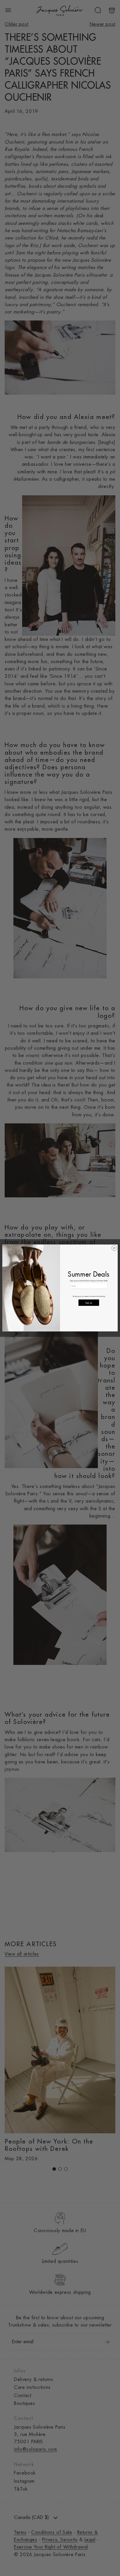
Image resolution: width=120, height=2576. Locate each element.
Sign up (89, 1303)
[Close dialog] (114, 1248)
